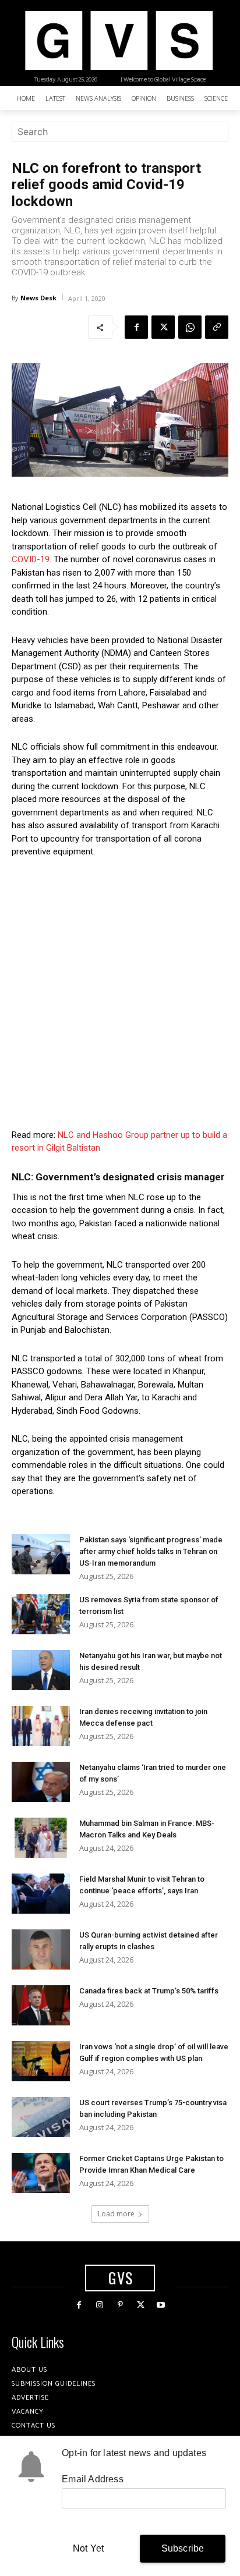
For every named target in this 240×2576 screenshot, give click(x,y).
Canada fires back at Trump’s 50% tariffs (149, 1991)
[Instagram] (99, 2305)
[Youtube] (161, 2305)
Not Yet (88, 2548)
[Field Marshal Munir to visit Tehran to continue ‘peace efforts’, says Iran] (41, 1894)
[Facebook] (136, 327)
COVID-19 (31, 559)
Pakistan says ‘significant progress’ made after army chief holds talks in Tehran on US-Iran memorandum (151, 1551)
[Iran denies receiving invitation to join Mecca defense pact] (41, 1726)
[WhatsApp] (190, 327)
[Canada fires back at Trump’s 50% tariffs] (41, 2005)
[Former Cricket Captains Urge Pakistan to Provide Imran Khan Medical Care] (41, 2173)
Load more (116, 2214)
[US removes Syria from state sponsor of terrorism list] (41, 1614)
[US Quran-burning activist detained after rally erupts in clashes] (41, 1949)
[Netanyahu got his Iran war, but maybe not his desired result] (41, 1670)
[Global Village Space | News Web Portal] (119, 40)
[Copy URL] (217, 327)
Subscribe (183, 2548)
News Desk (38, 298)
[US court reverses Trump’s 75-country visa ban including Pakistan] (41, 2117)
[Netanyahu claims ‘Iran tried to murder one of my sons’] (41, 1782)
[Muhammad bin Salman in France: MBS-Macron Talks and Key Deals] (41, 1838)
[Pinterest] (120, 2305)
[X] (163, 327)
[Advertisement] (120, 994)
